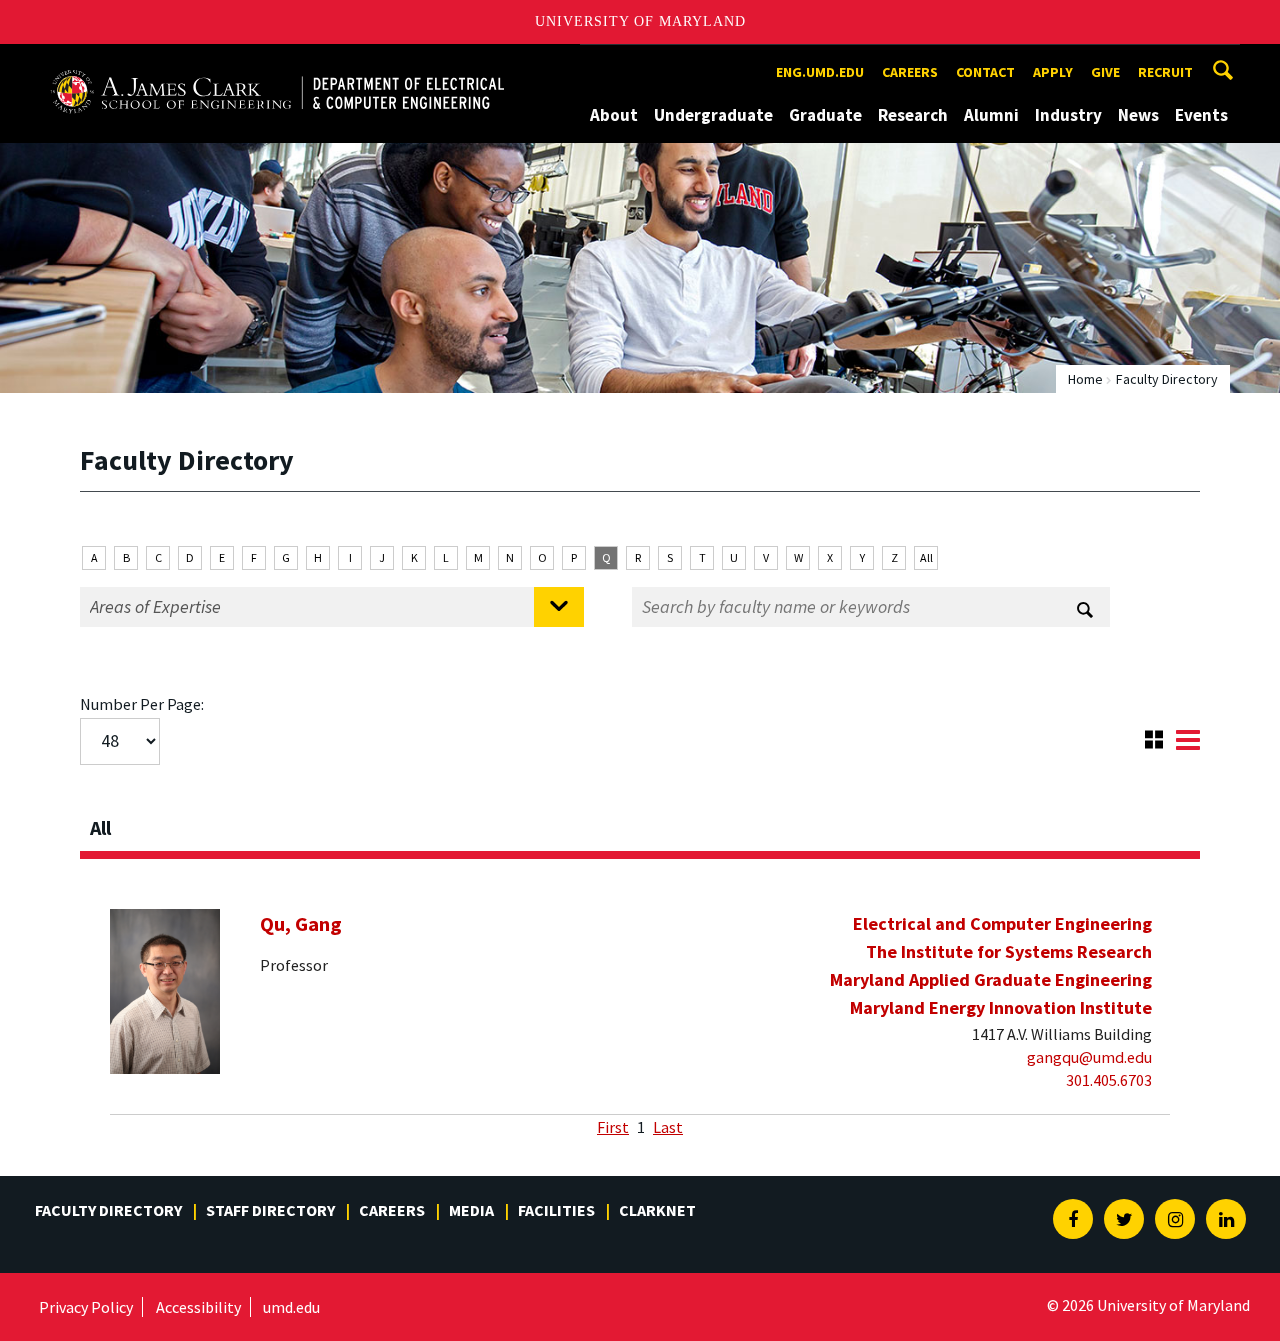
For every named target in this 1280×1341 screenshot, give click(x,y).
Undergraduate (713, 115)
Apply (1053, 72)
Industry (1068, 115)
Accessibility (198, 1307)
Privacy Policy (86, 1307)
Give (1105, 72)
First (613, 1127)
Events (1201, 115)
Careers (910, 72)
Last (668, 1127)
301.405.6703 (1109, 1080)
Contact (985, 72)
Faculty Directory (108, 1210)
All (926, 557)
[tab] (640, 822)
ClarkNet (657, 1210)
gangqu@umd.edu (1089, 1057)
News (1138, 115)
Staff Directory (270, 1210)
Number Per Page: (142, 704)
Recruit (1165, 72)
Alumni (991, 115)
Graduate (825, 115)
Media (471, 1210)
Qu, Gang (301, 924)
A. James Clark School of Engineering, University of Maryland (277, 62)
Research (913, 115)
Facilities (556, 1210)
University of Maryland (640, 21)
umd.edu (291, 1307)
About (614, 115)
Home (1085, 379)
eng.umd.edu (820, 72)
